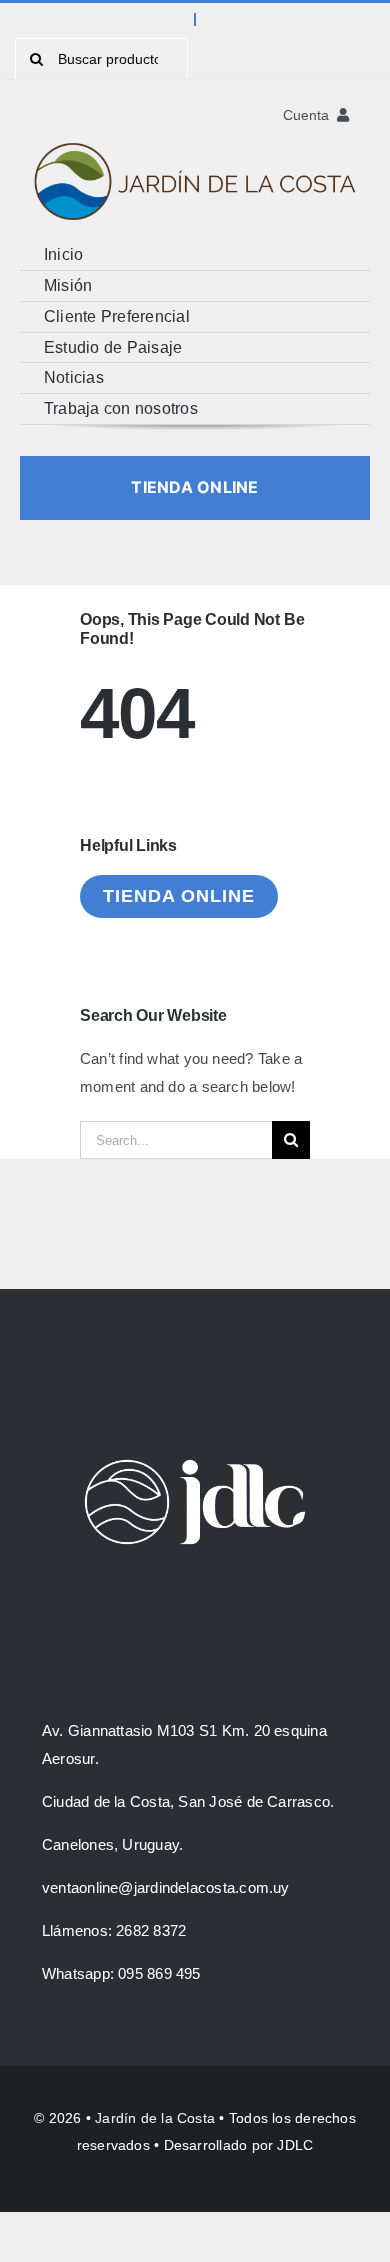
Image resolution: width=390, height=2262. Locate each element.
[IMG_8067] (195, 130)
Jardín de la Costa (155, 2118)
